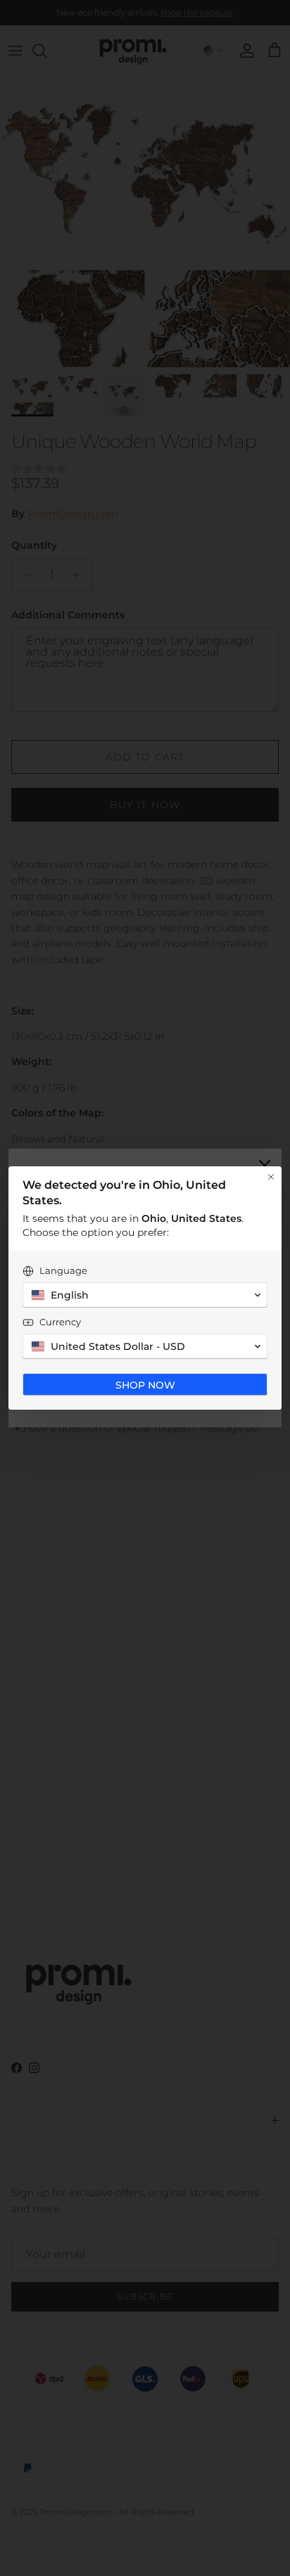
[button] (145, 1295)
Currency (60, 1322)
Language (63, 1270)
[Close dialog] (271, 1177)
